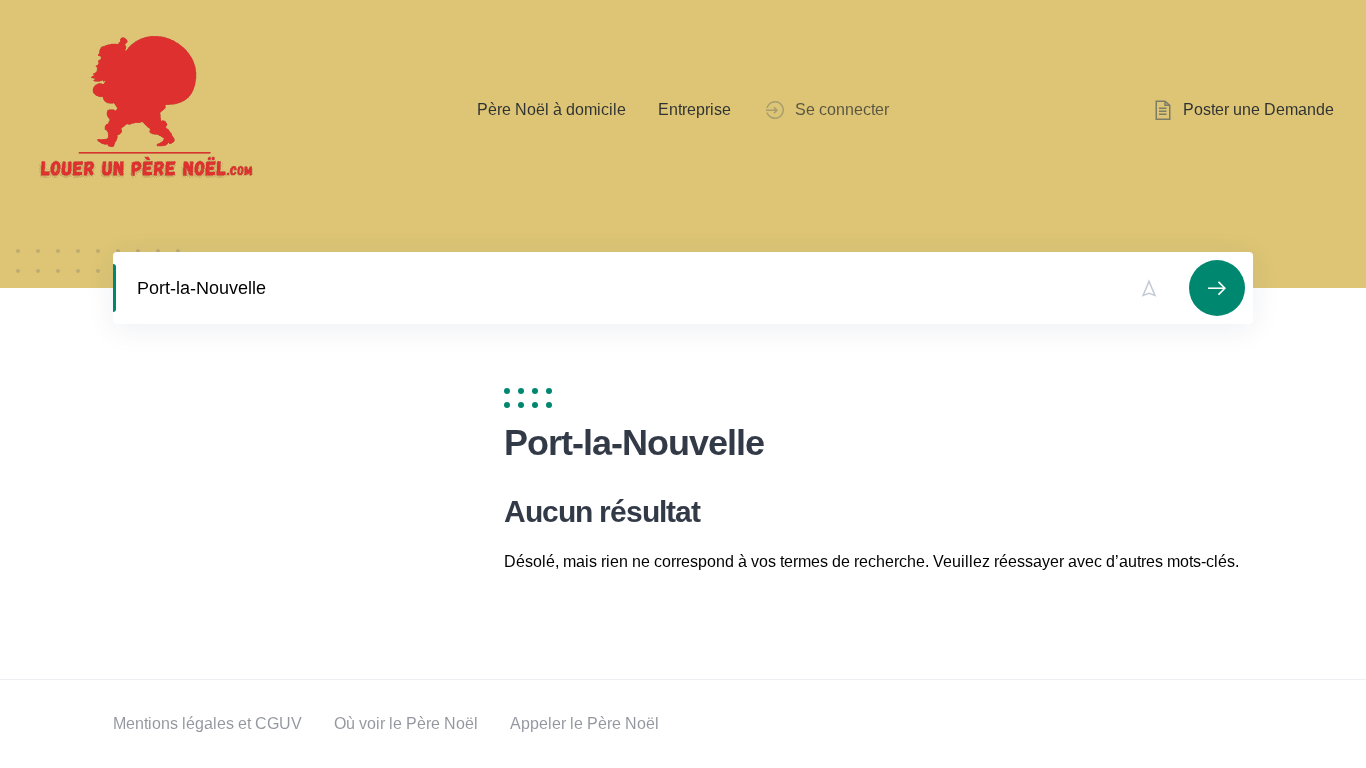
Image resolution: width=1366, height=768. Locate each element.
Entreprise (694, 109)
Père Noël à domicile (551, 109)
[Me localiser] (1149, 288)
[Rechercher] (1217, 288)
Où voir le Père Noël (406, 723)
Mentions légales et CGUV (207, 723)
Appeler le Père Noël (584, 723)
